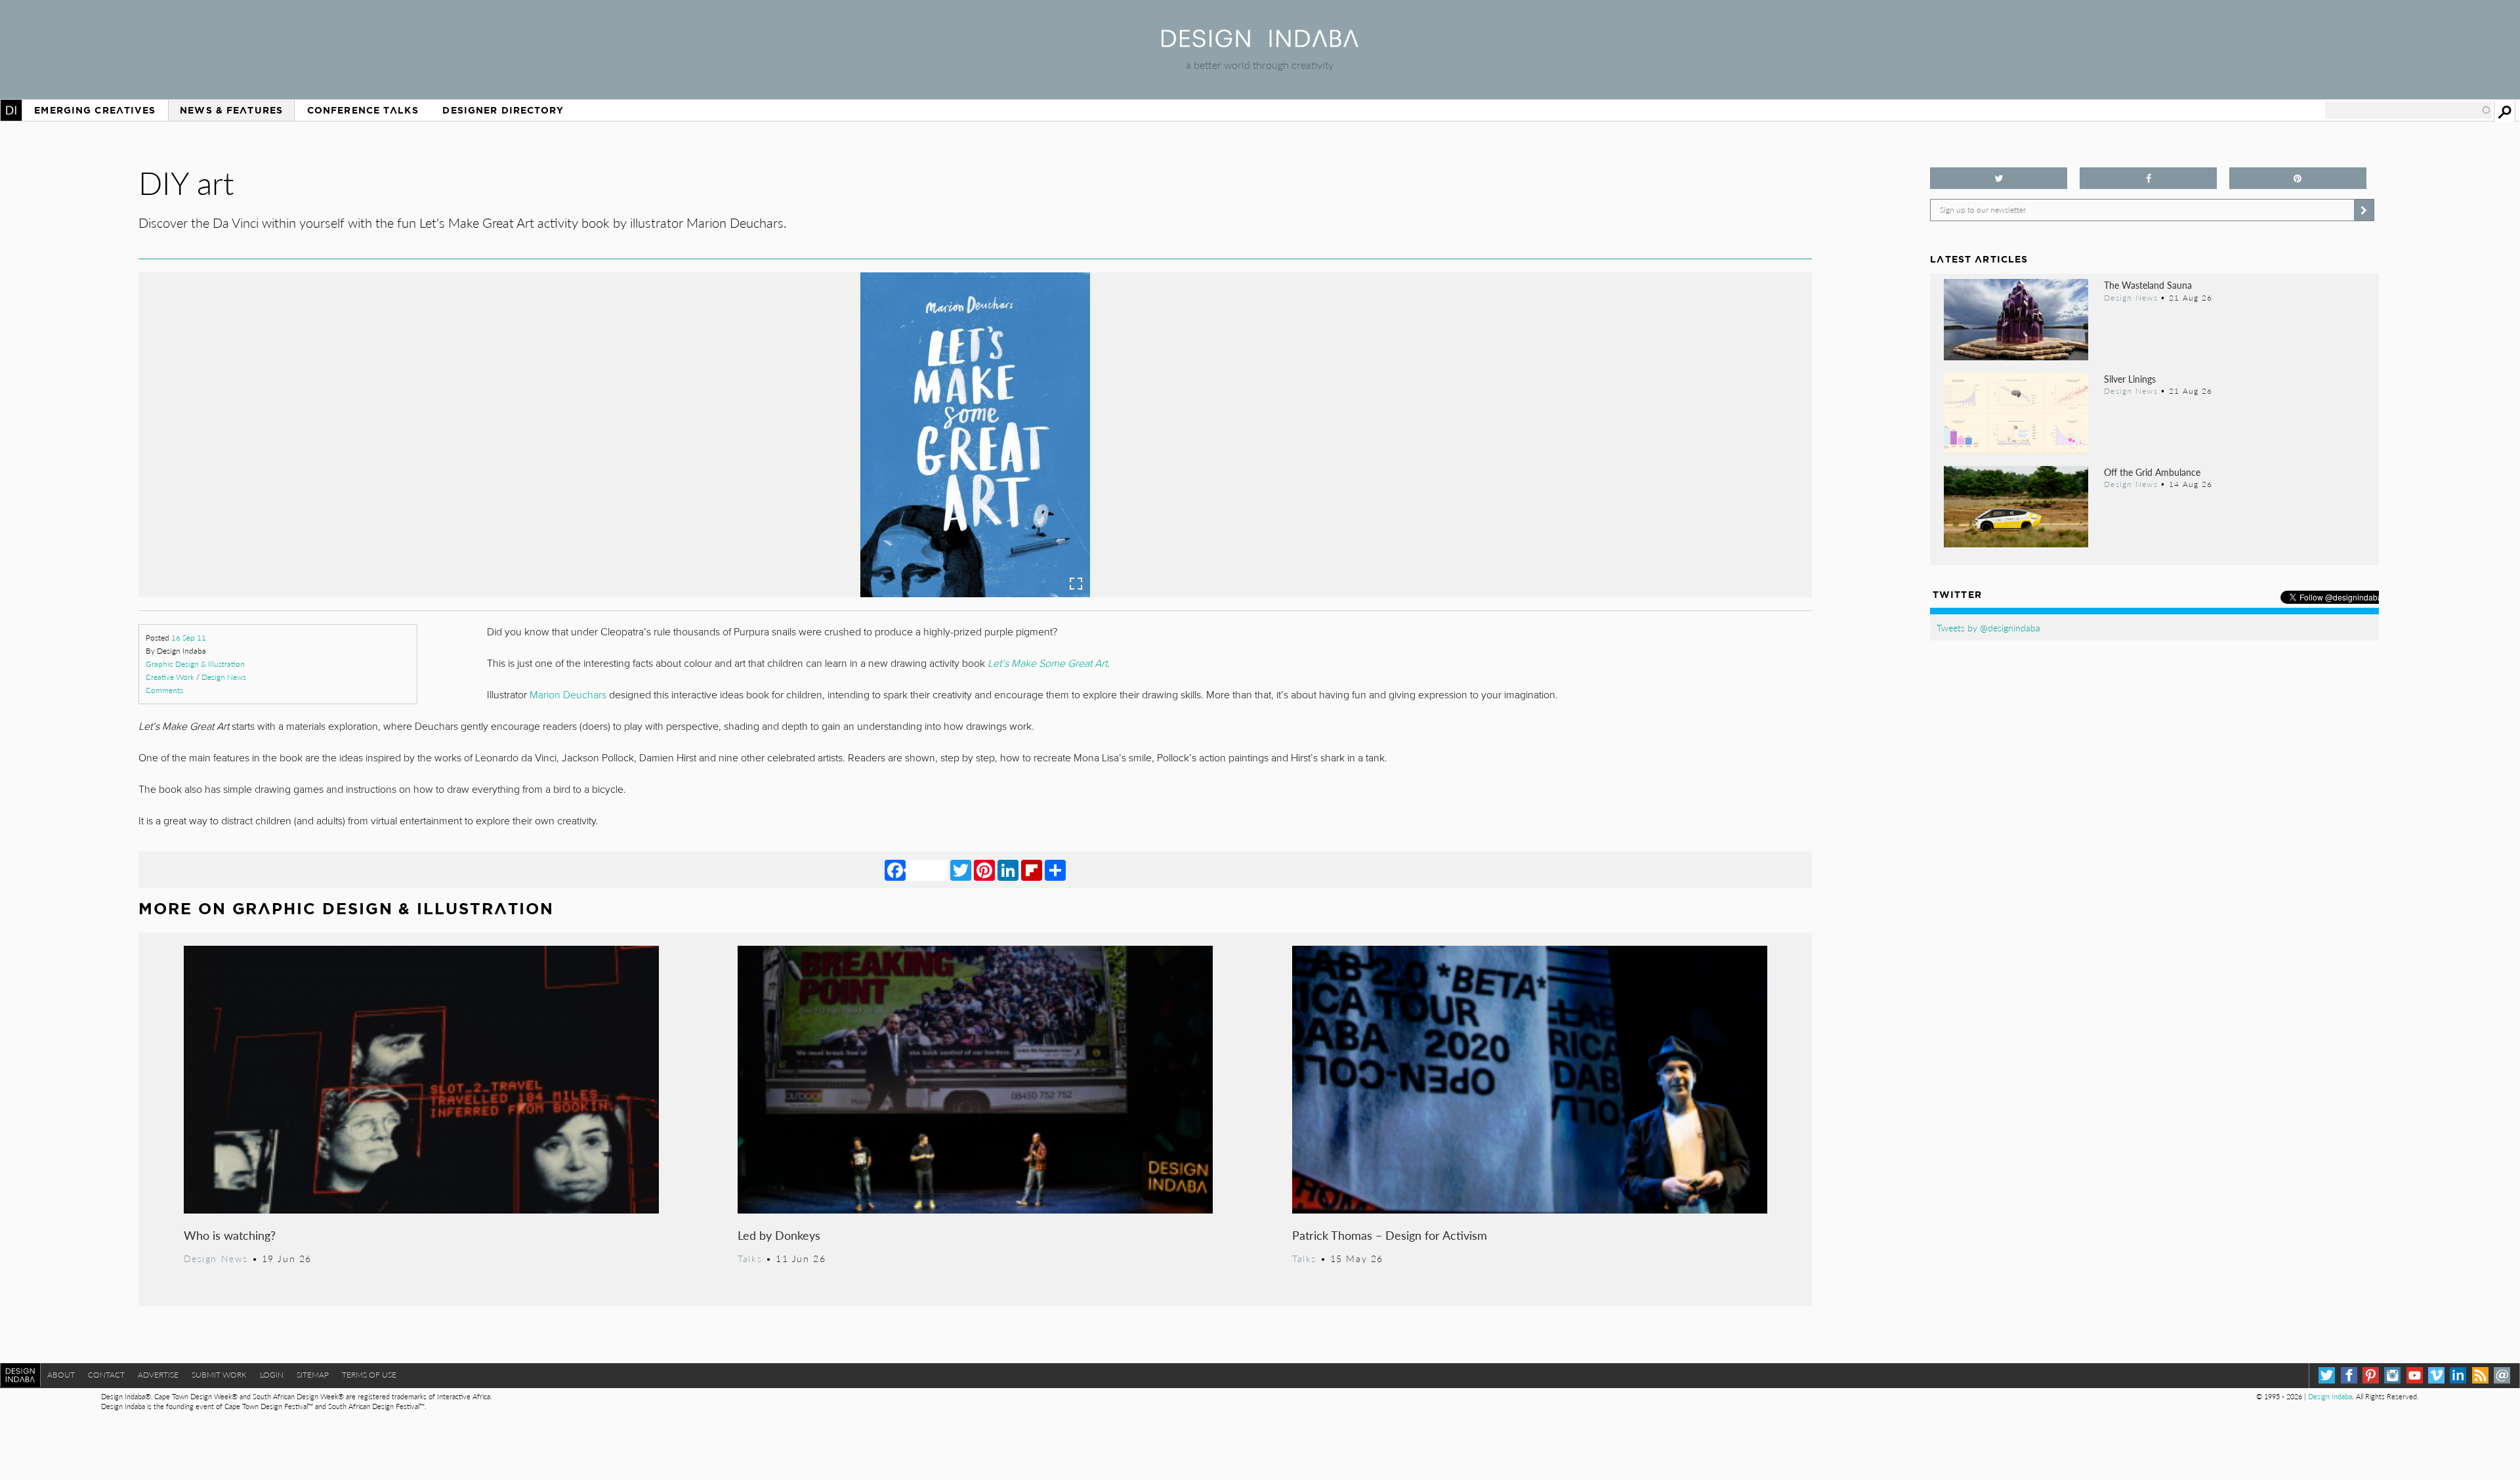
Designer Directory (503, 110)
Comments (164, 690)
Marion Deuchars (568, 695)
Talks (750, 1258)
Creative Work (170, 677)
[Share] (1055, 870)
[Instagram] (2392, 1375)
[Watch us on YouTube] (2415, 1375)
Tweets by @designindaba (1988, 627)
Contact (106, 1375)
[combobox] (2408, 110)
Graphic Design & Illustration (195, 664)
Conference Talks (363, 110)
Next (1561, 495)
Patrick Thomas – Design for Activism (1390, 1235)
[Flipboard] (1032, 870)
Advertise (158, 1375)
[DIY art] (975, 593)
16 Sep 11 (189, 638)
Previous (389, 495)
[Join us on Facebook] (2148, 178)
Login (272, 1375)
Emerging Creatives (95, 110)
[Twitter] (961, 870)
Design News (224, 677)
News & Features (231, 110)
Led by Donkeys (779, 1235)
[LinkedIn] (1008, 870)
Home (11, 110)
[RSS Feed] (2480, 1375)
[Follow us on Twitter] (1999, 178)
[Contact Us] (2502, 1375)
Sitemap (313, 1375)
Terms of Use (369, 1375)
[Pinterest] (984, 870)
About (61, 1375)
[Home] (1260, 43)
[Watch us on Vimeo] (2436, 1375)
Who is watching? (230, 1235)
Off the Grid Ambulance (2152, 472)
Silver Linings (2130, 379)
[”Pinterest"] (2298, 178)
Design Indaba (2330, 1396)
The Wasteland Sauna (2148, 285)
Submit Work (219, 1375)
